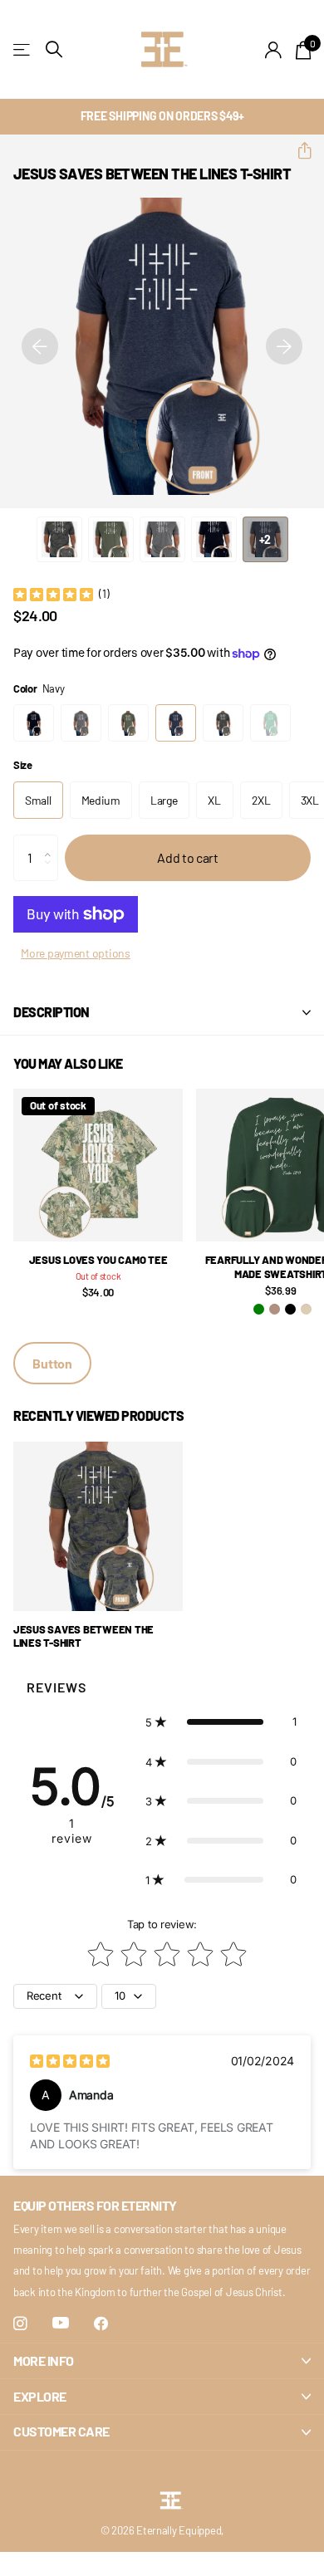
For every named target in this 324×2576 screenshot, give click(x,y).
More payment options (76, 953)
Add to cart (187, 857)
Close (162, 2361)
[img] (53, 594)
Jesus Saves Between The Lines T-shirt (83, 1636)
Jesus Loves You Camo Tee (98, 1260)
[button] (298, 151)
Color (39, 688)
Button (52, 1363)
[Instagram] (20, 2324)
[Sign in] (274, 50)
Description (52, 1012)
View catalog (23, 49)
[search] (54, 49)
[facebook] (101, 2324)
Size (23, 765)
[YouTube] (61, 2324)
